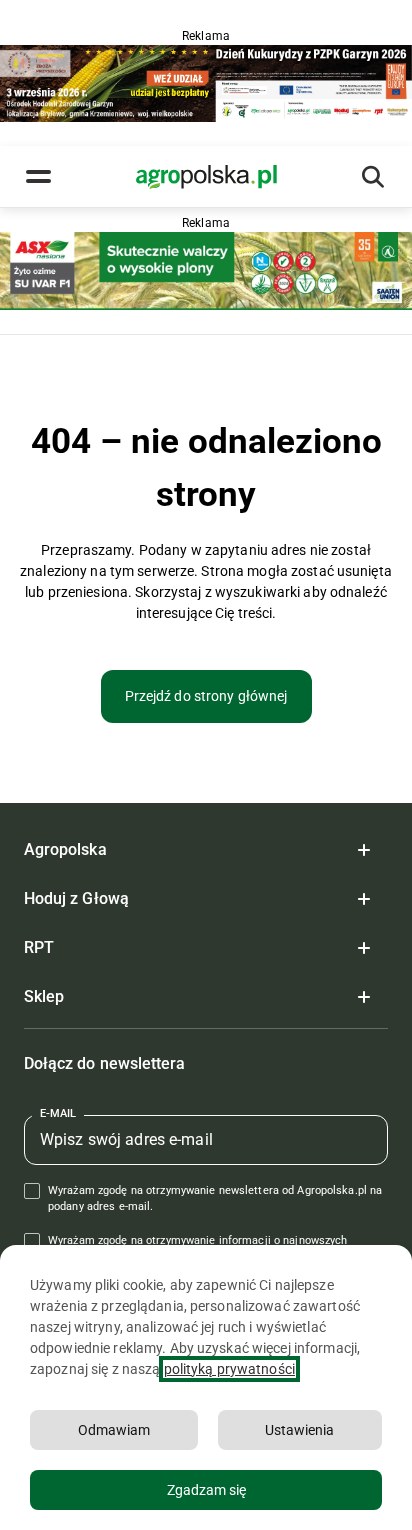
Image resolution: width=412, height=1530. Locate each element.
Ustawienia (299, 1430)
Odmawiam (114, 1430)
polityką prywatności (229, 1369)
